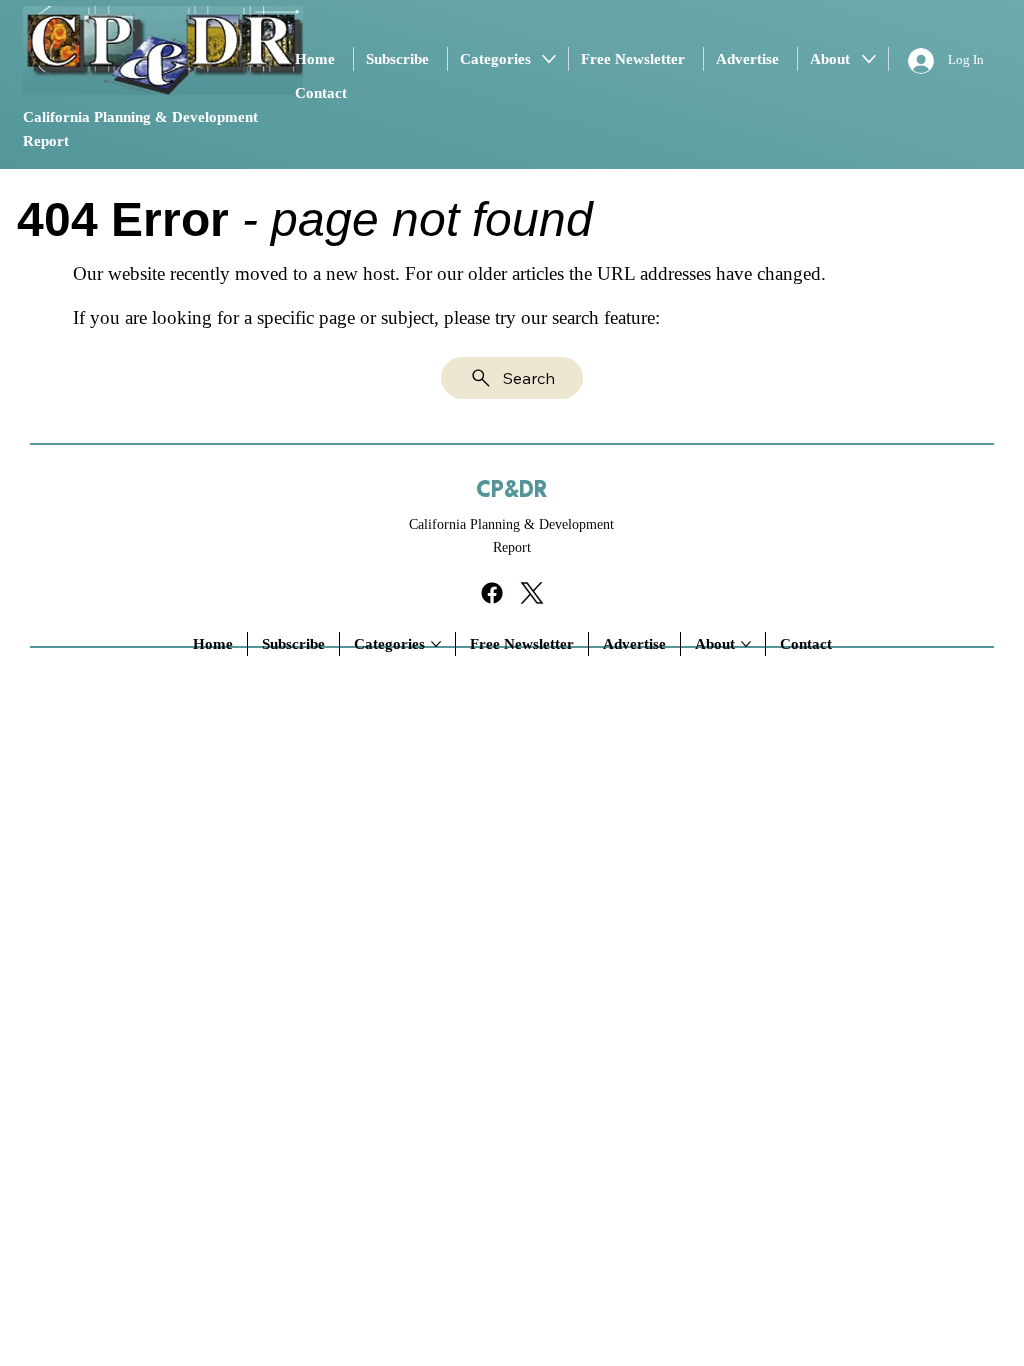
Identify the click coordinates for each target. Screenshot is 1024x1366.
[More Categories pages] (549, 59)
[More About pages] (869, 59)
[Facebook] (492, 593)
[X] (532, 593)
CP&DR (512, 490)
